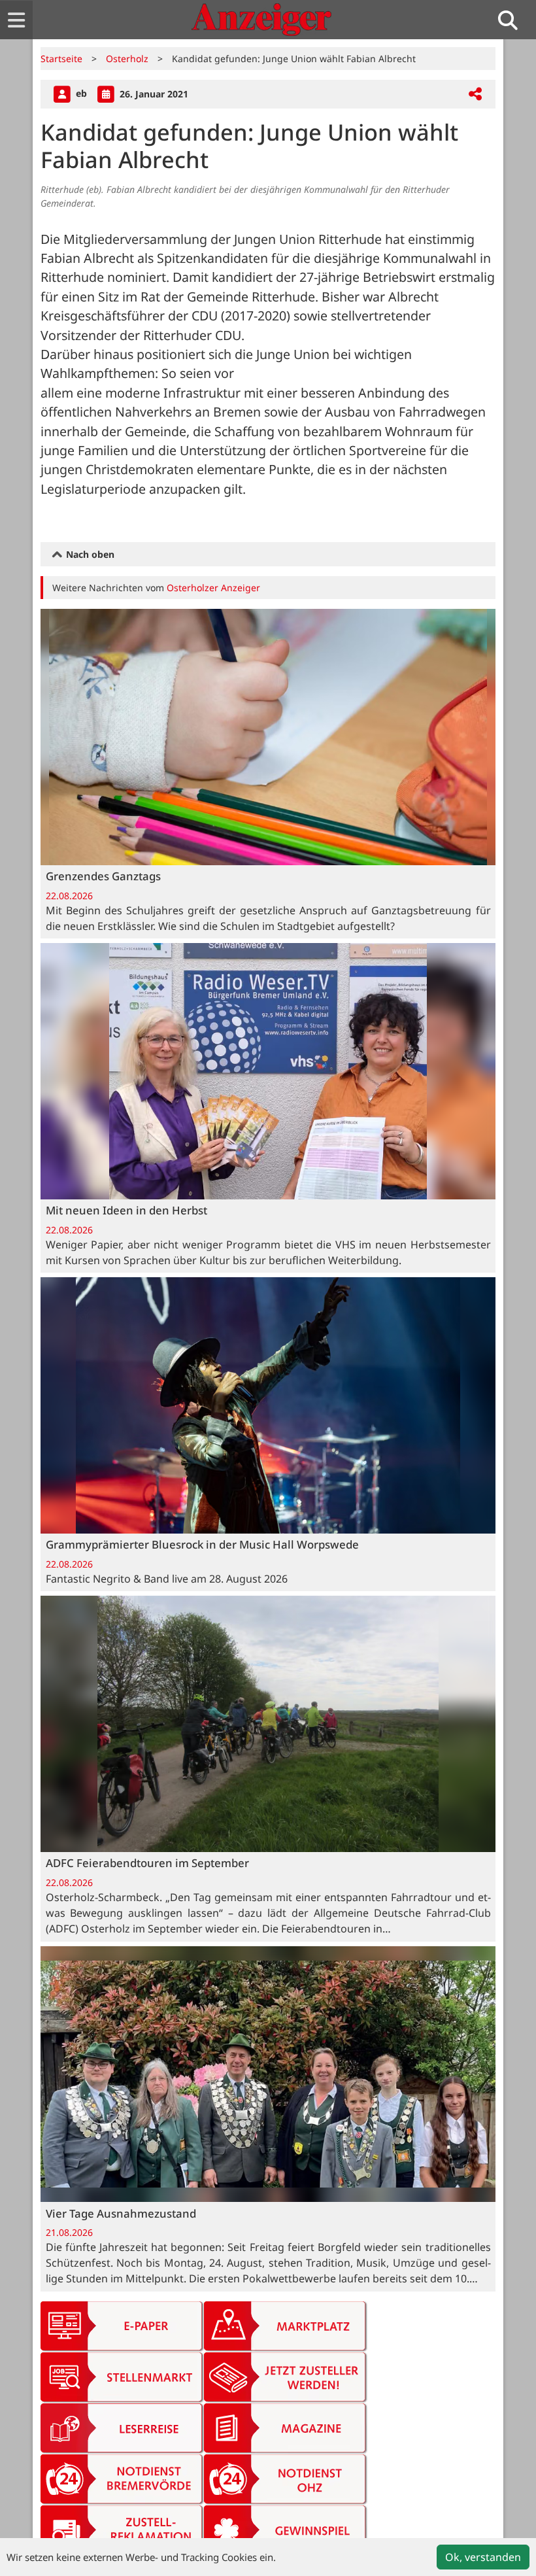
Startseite (61, 59)
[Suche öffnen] (513, 20)
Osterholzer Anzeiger (213, 588)
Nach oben (89, 554)
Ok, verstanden (483, 2557)
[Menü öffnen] (16, 20)
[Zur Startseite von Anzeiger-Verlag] (261, 20)
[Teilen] (475, 94)
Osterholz (127, 59)
